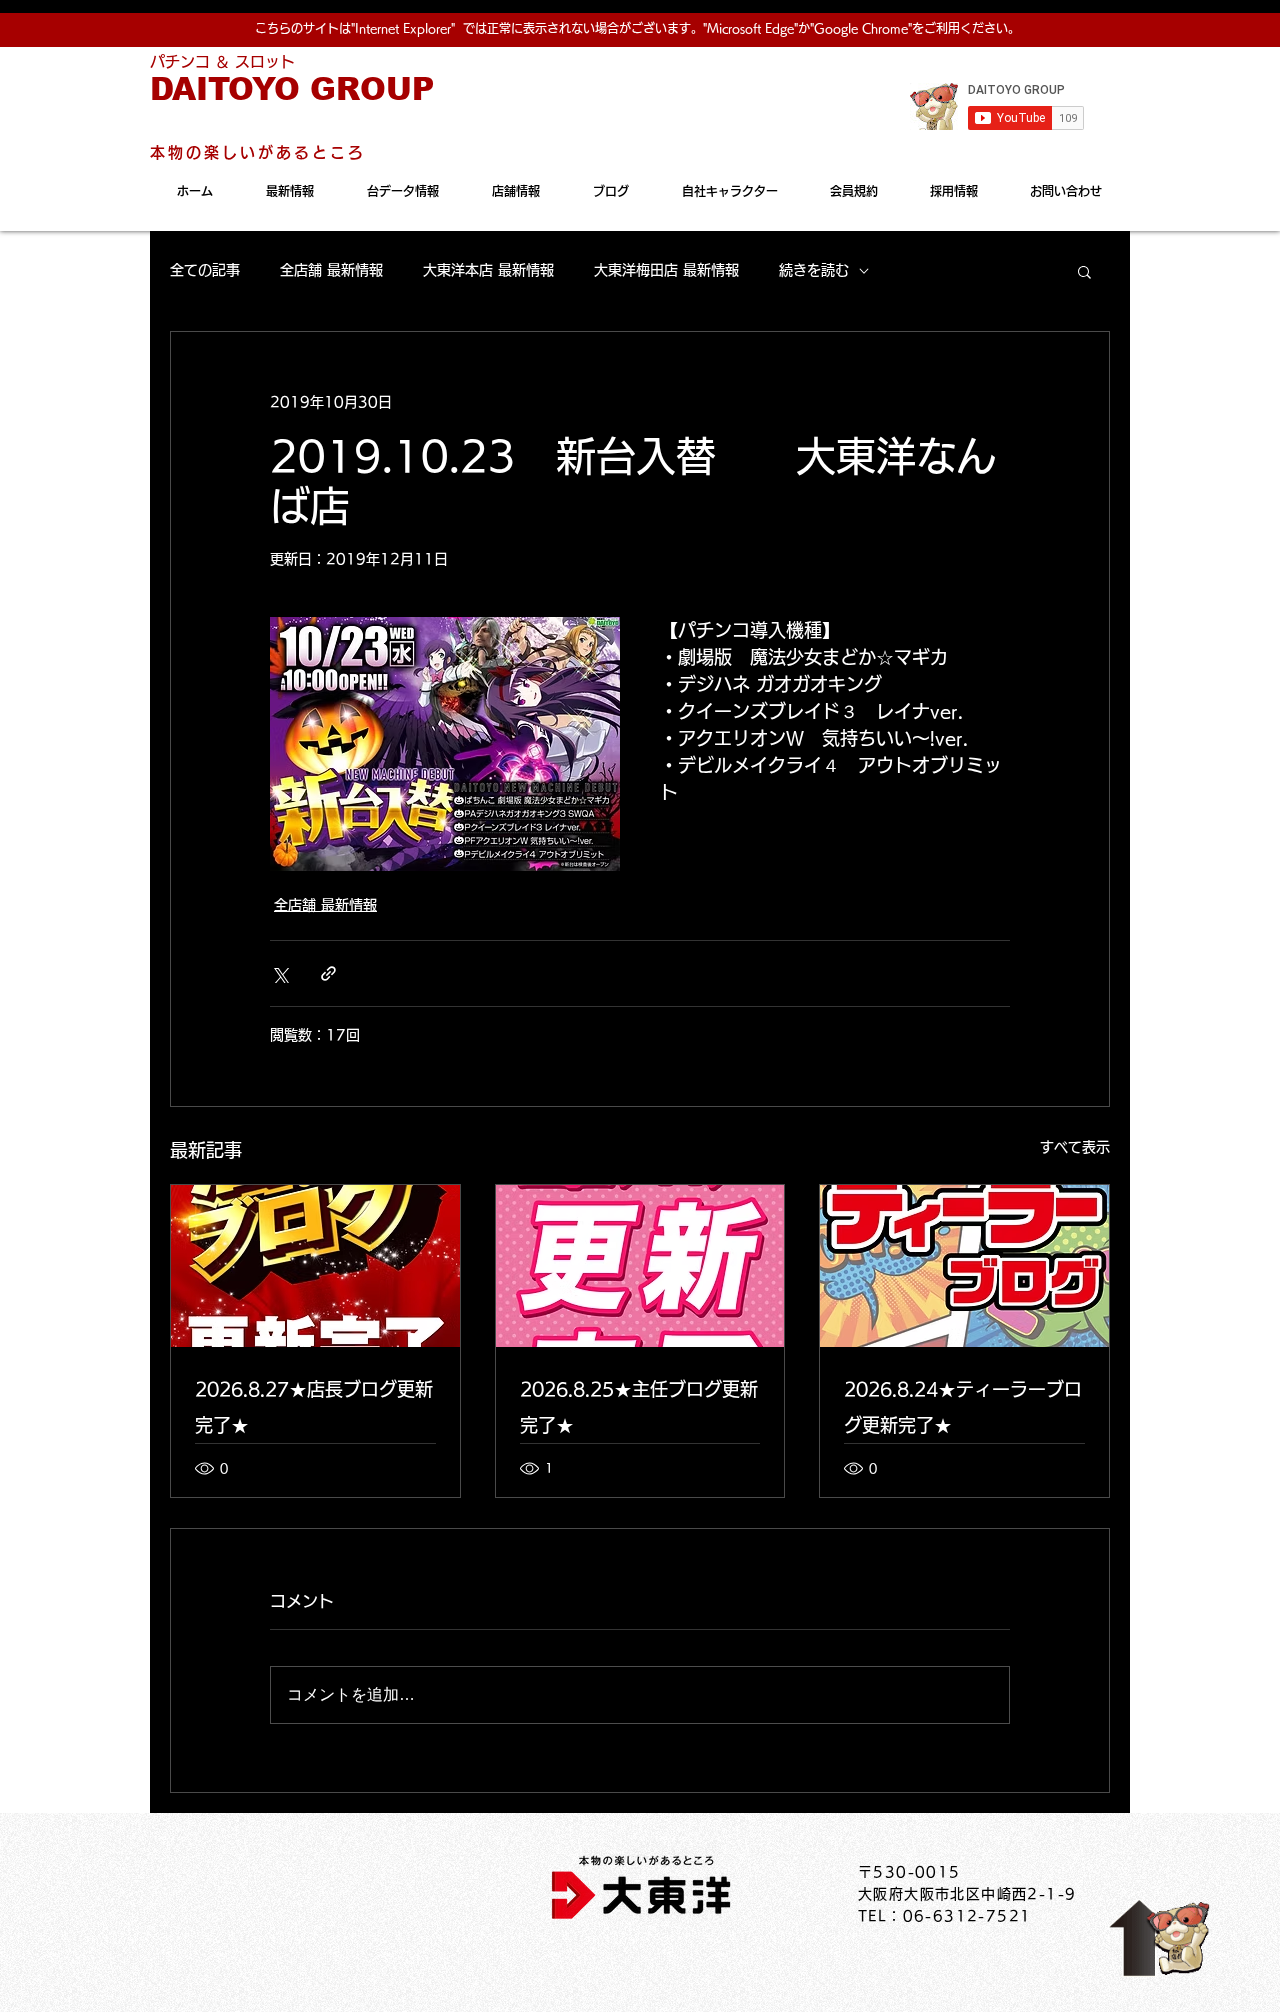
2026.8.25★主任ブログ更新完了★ (639, 1407)
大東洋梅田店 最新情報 (666, 270)
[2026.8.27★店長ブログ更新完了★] (315, 1266)
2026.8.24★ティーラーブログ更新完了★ (963, 1407)
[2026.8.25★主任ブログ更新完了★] (640, 1266)
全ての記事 (205, 270)
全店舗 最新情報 (331, 270)
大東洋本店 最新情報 (488, 270)
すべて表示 (1075, 1147)
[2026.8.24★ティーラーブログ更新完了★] (964, 1266)
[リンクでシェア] (328, 973)
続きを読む (814, 270)
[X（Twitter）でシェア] (279, 973)
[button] (1084, 271)
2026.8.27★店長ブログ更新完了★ (314, 1407)
